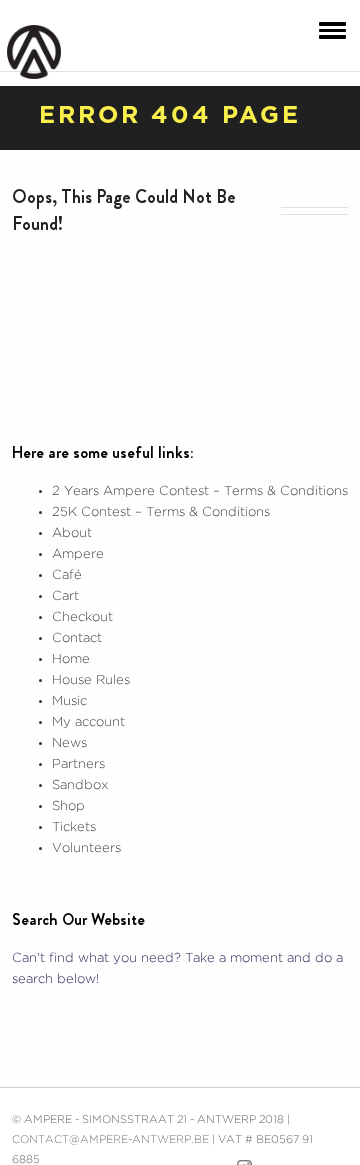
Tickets (74, 827)
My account (88, 722)
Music (69, 701)
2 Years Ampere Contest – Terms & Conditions (200, 491)
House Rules (91, 680)
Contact (77, 638)
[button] (328, 29)
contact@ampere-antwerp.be (110, 1140)
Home (71, 659)
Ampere (78, 554)
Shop (68, 806)
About (72, 533)
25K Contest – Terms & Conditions (161, 512)
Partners (78, 764)
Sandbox (80, 785)
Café (67, 575)
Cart (65, 596)
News (69, 743)
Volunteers (86, 848)
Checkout (82, 617)
